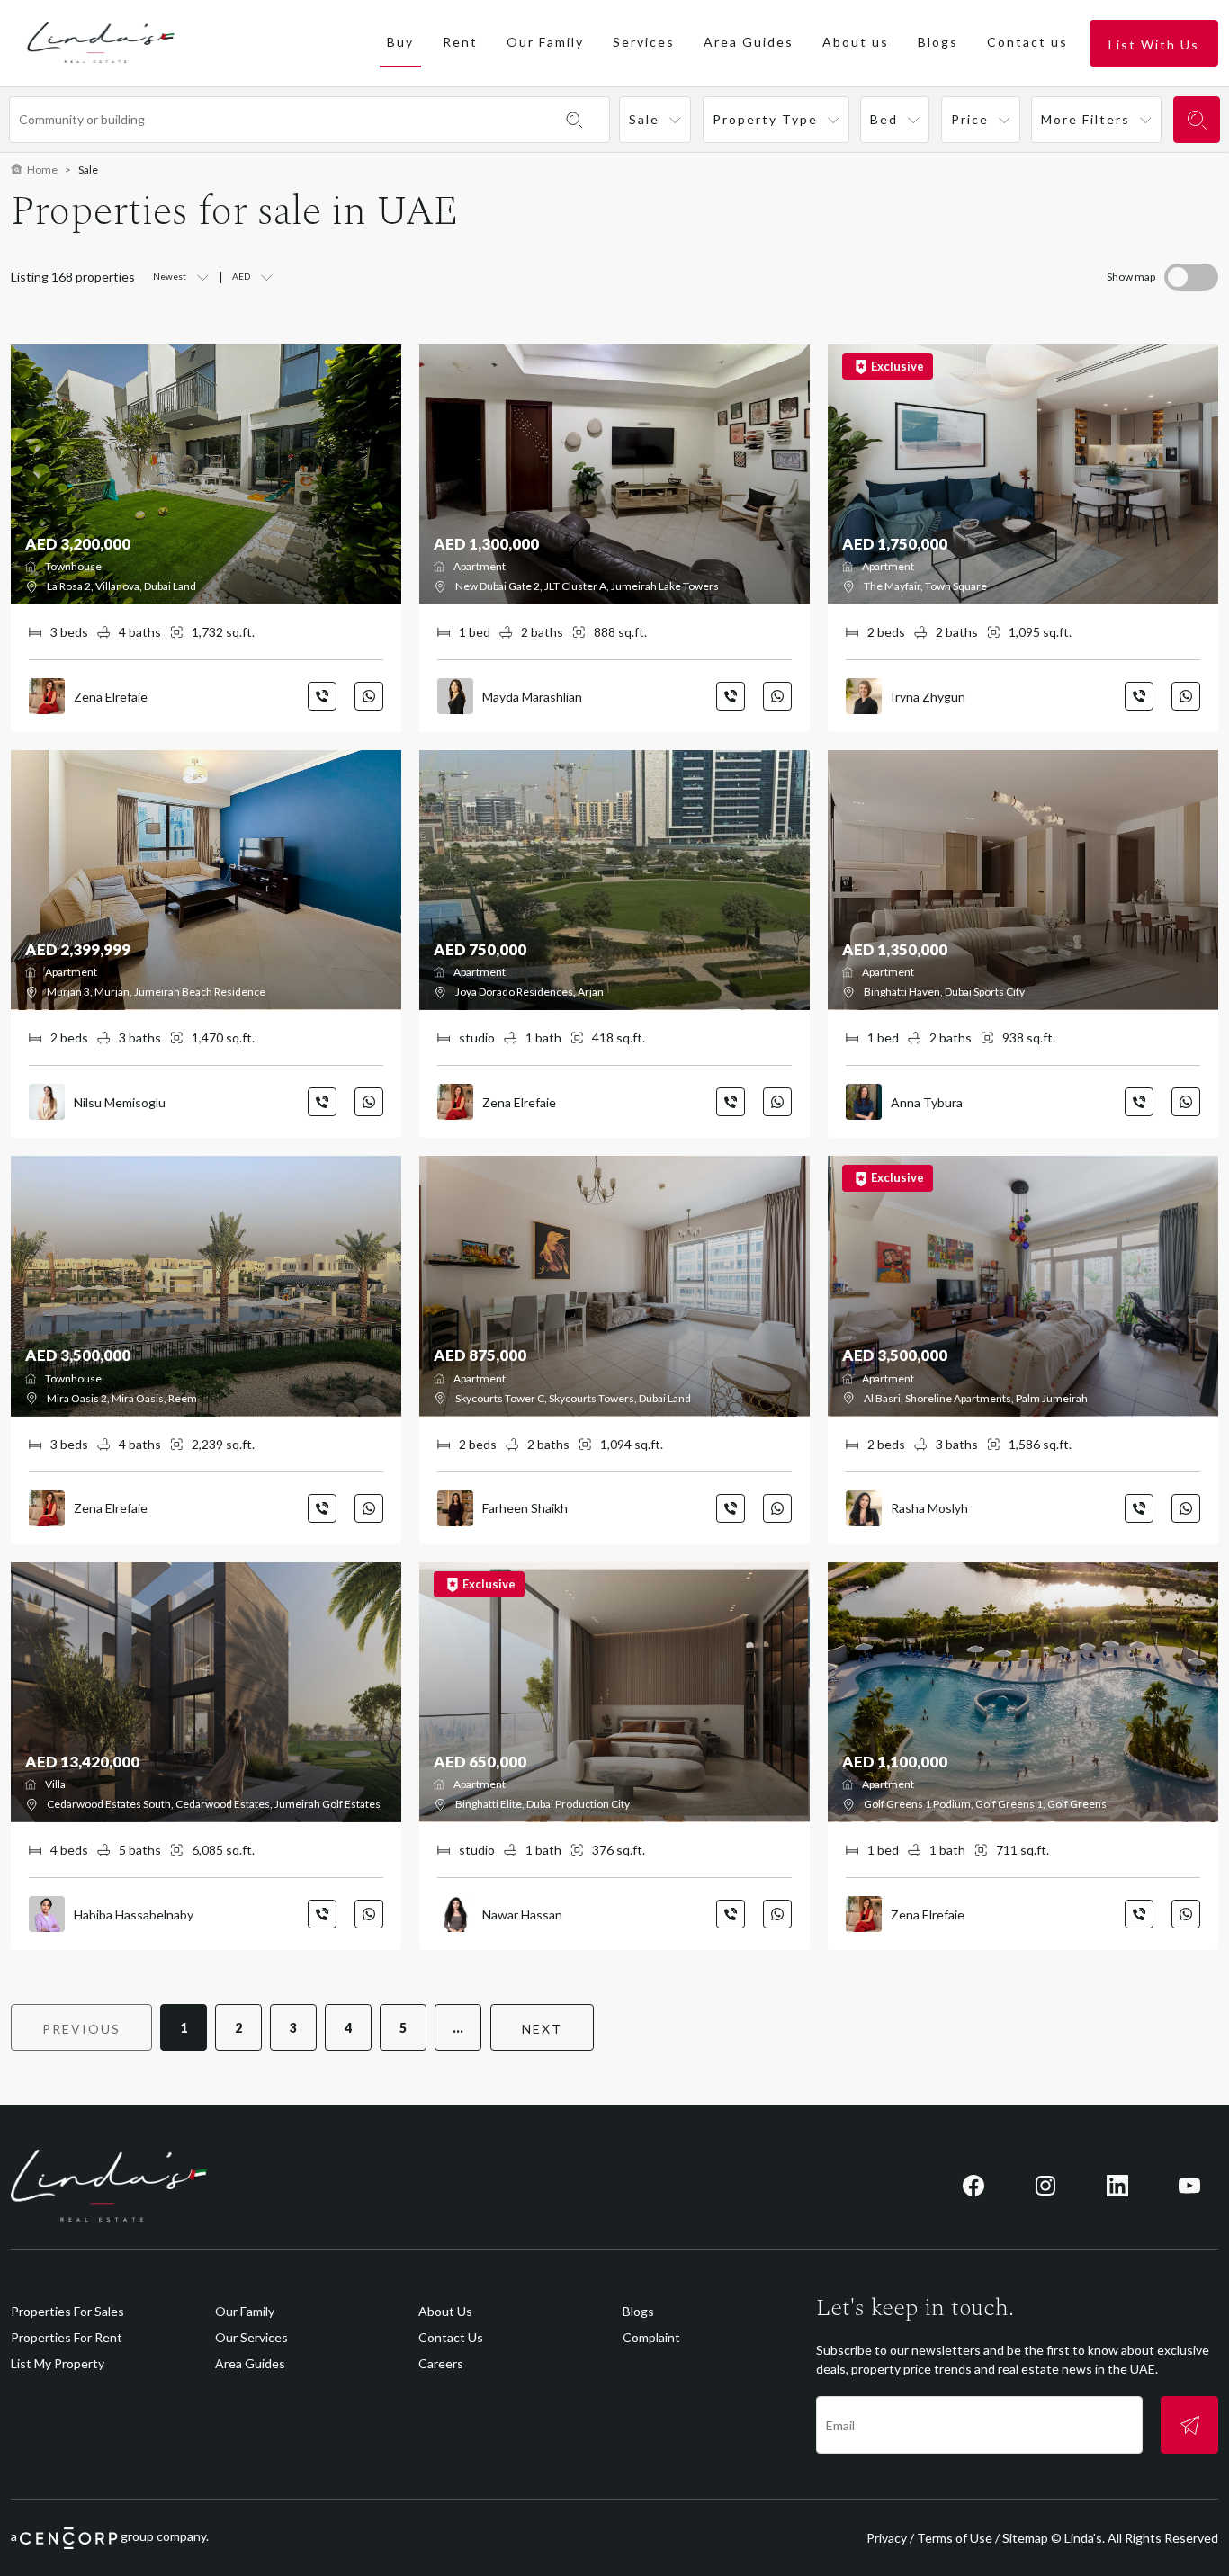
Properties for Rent (67, 2337)
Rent (460, 42)
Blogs (938, 42)
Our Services (251, 2337)
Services (644, 42)
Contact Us (451, 2337)
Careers (441, 2363)
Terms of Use (955, 2538)
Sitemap (1025, 2538)
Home (42, 170)
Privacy (887, 2538)
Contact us (1027, 42)
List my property (58, 2363)
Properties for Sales (67, 2311)
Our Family (545, 42)
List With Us (1154, 45)
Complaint (651, 2337)
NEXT (542, 2029)
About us (856, 42)
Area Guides (749, 42)
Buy (400, 42)
